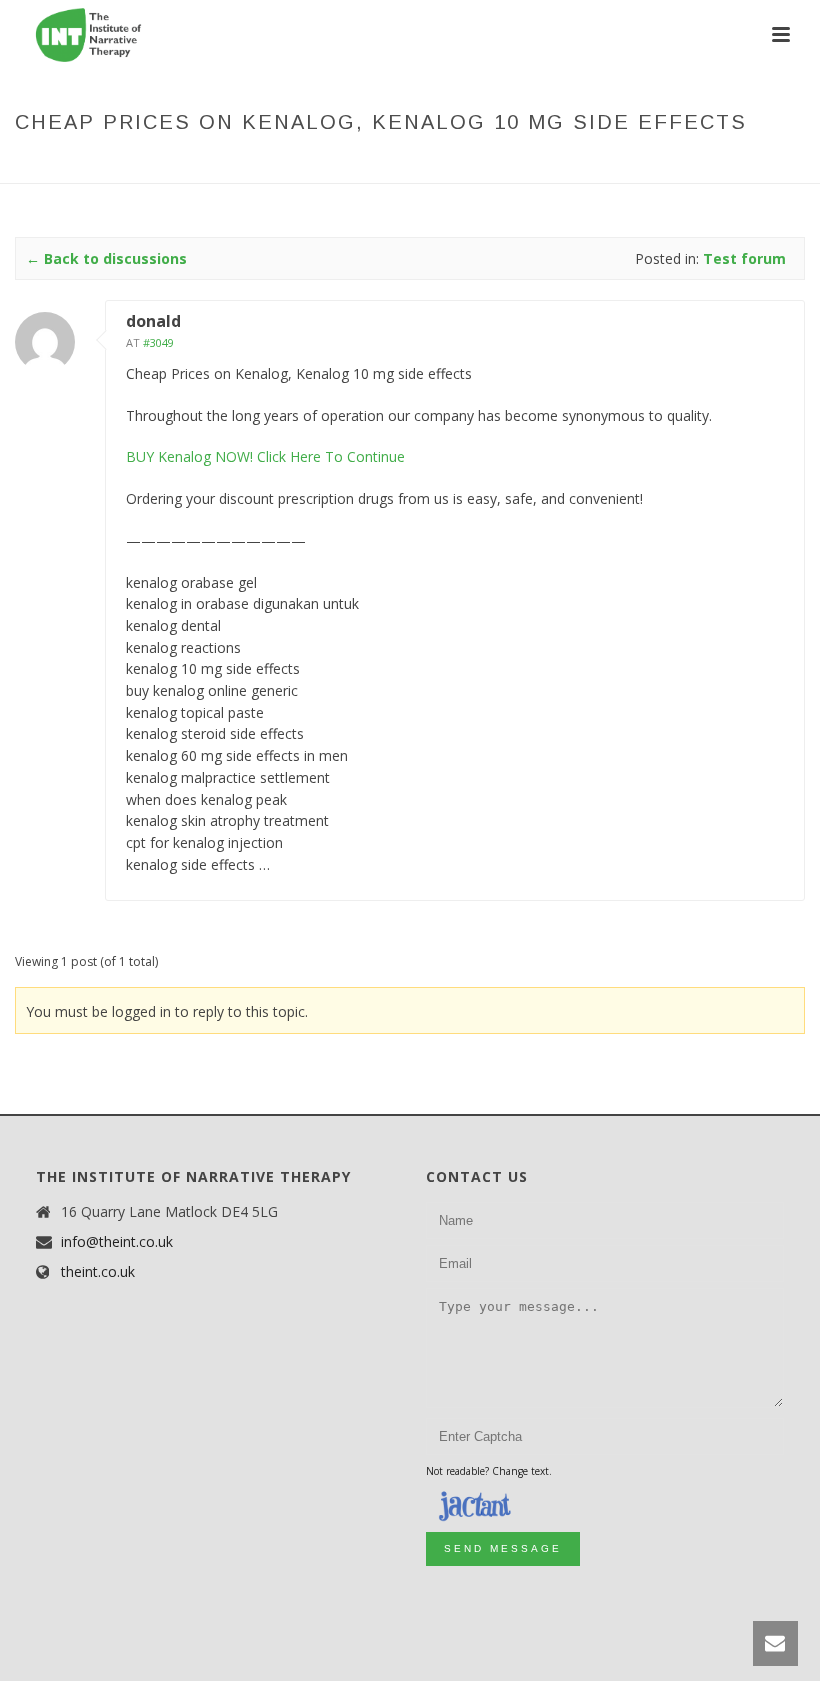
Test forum (372, 164)
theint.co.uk (98, 1272)
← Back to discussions (106, 258)
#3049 (158, 342)
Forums (294, 164)
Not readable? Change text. (489, 1471)
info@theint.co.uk (117, 1242)
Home (238, 164)
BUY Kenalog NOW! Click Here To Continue (265, 456)
